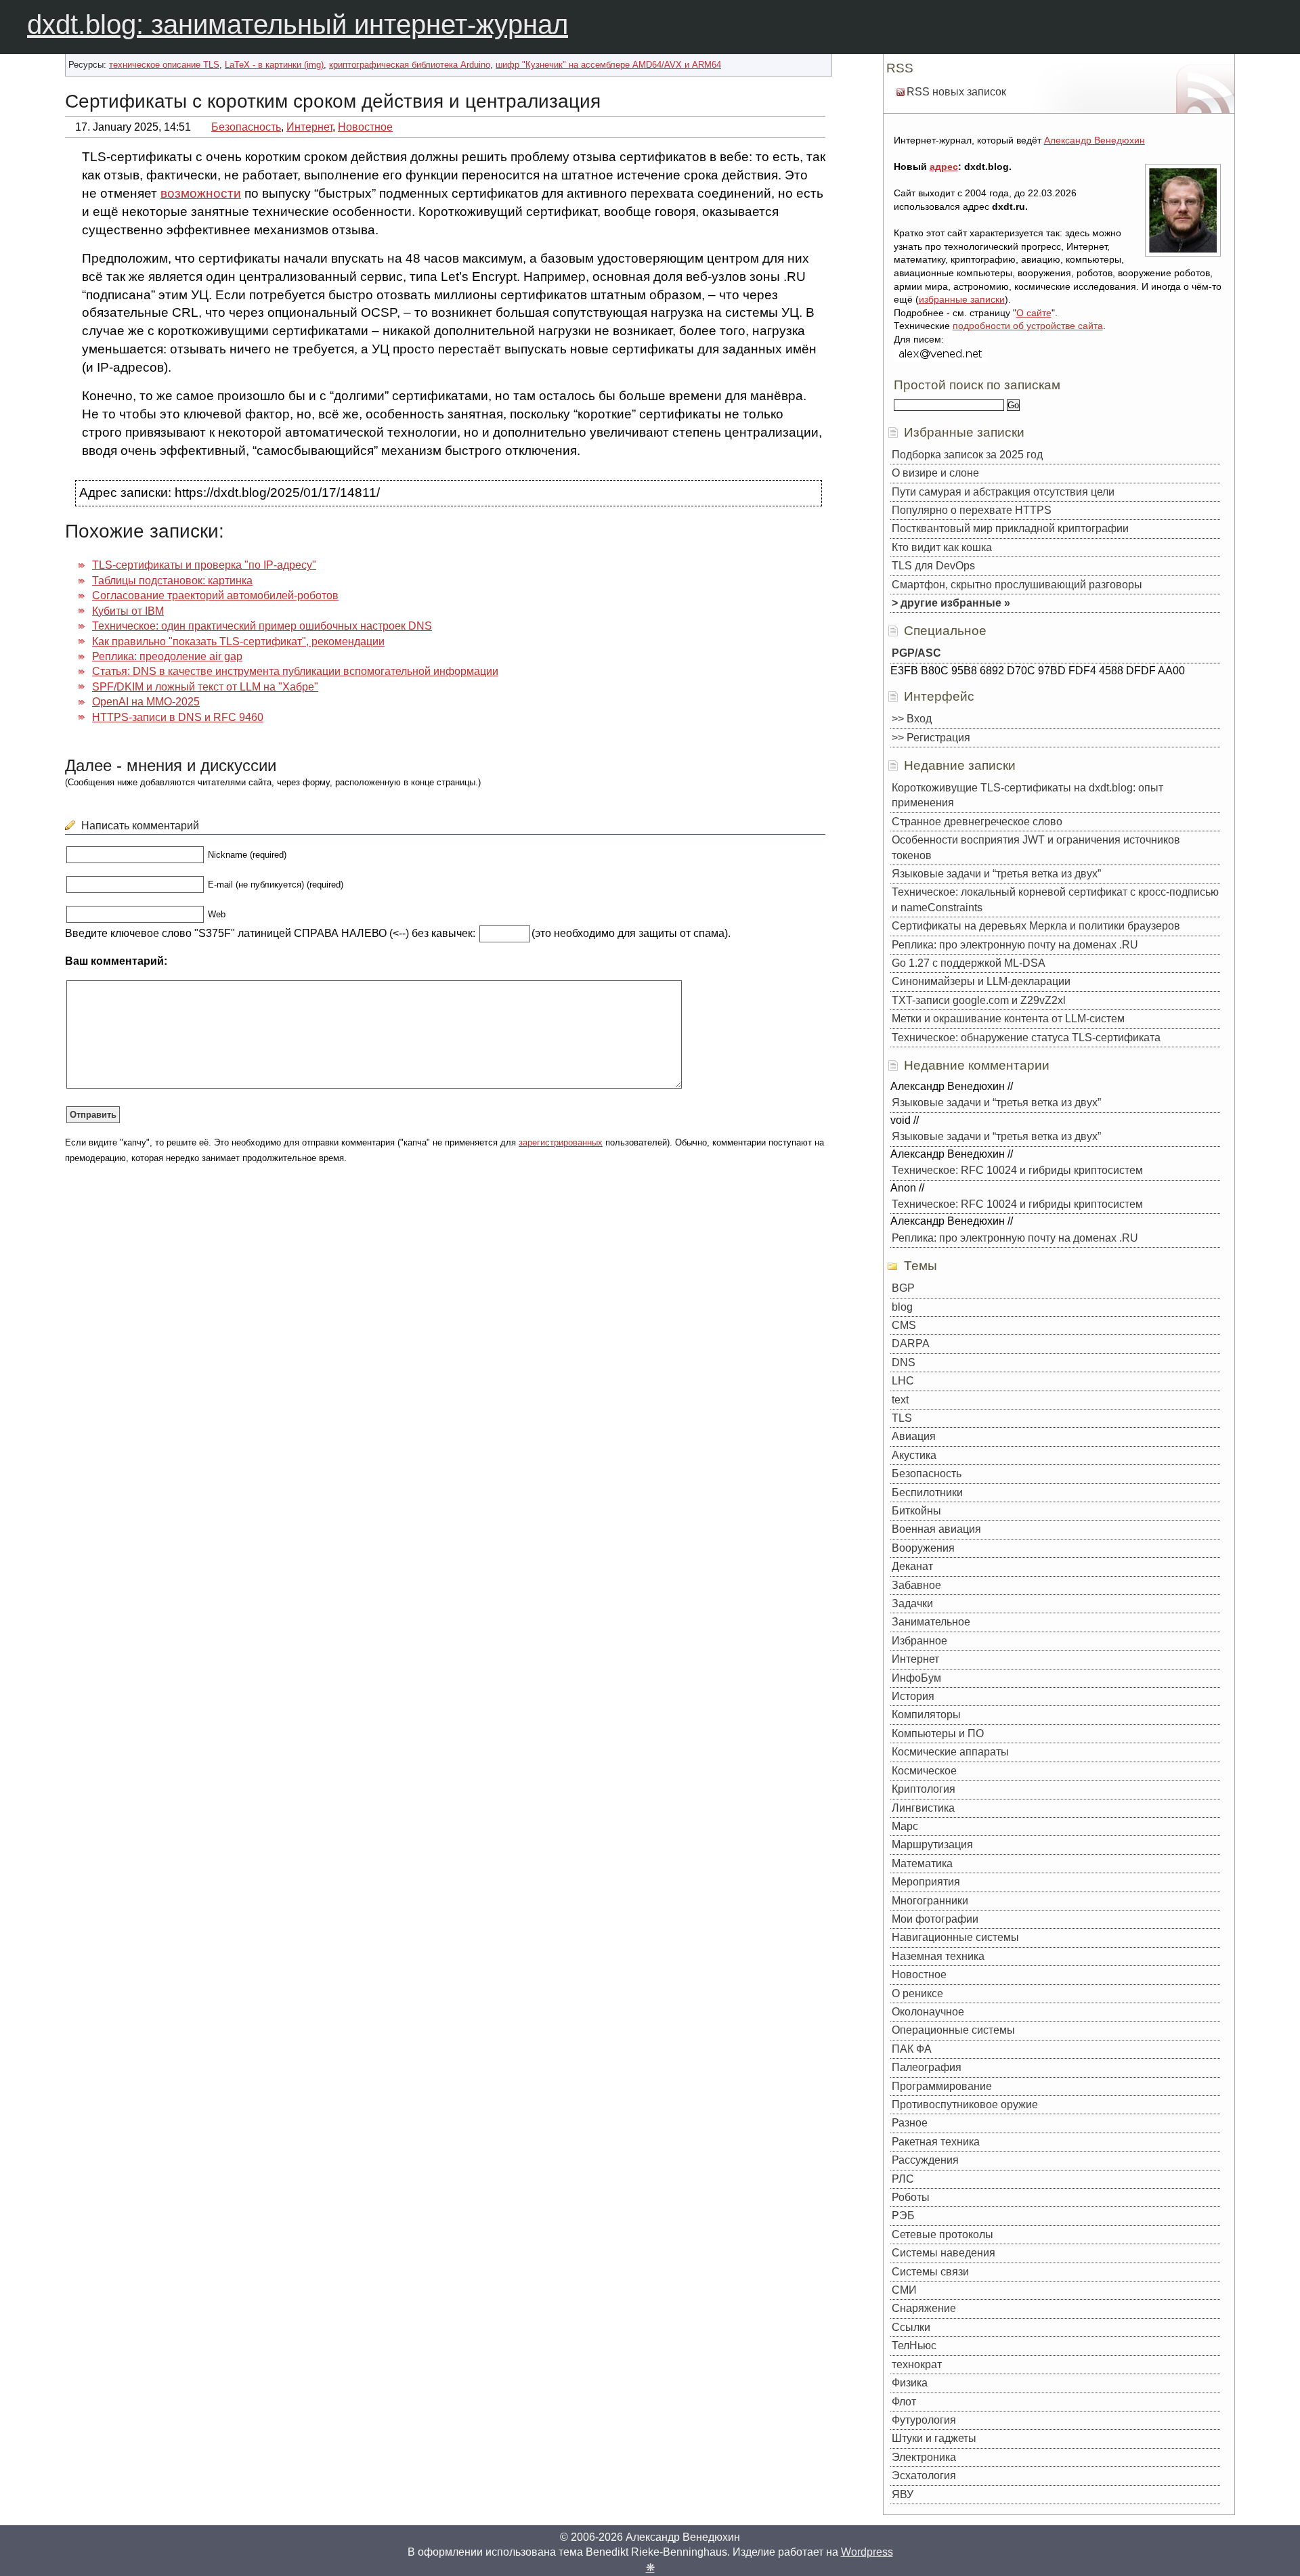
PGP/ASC (916, 653)
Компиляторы (926, 1715)
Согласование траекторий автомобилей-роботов (215, 595)
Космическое (924, 1771)
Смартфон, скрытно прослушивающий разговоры (1017, 585)
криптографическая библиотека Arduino (410, 65)
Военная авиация (936, 1529)
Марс (905, 1826)
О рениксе (917, 1993)
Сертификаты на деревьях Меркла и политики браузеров (1036, 926)
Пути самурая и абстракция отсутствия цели (1003, 492)
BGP (903, 1288)
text (900, 1400)
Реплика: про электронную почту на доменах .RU (1015, 945)
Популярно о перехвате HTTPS (972, 510)
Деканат (912, 1566)
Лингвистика (923, 1808)
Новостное (365, 127)
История (913, 1696)
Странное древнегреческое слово (977, 822)
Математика (922, 1863)
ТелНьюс (914, 2345)
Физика (910, 2383)
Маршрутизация (932, 1844)
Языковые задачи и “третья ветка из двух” (996, 874)
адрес (944, 167)
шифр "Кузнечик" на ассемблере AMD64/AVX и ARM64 (608, 65)
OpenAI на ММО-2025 (146, 702)
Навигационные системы (955, 1937)
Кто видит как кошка (942, 547)
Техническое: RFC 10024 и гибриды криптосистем (1017, 1170)
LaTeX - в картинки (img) (274, 65)
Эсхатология (924, 2475)
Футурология (924, 2420)
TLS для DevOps (933, 566)
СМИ (904, 2290)
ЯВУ (903, 2494)
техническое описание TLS (164, 65)
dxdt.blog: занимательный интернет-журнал (298, 24)
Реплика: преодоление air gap (167, 656)
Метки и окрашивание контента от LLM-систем (1008, 1019)
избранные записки (962, 299)
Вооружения (923, 1548)
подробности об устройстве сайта (1028, 326)
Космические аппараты (950, 1752)
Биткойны (916, 1511)
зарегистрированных (561, 1142)
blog (902, 1307)
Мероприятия (926, 1882)
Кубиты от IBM (128, 611)
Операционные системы (953, 2030)
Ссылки (911, 2327)
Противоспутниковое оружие (965, 2104)
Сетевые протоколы (942, 2234)
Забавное (916, 1585)
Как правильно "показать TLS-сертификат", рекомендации (238, 641)
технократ (917, 2364)
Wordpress (867, 2552)
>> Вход (912, 719)
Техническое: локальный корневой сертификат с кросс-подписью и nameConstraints (1055, 899)
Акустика (914, 1455)
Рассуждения (925, 2160)
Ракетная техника (936, 2142)
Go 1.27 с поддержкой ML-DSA (969, 963)
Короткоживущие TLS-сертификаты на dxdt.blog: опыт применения (1027, 795)
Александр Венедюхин (1095, 140)
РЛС (903, 2179)
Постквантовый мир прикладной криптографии (1010, 528)
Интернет (309, 127)
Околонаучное (928, 2012)
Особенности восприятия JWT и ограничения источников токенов (1036, 847)
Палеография (927, 2067)
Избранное (919, 1641)
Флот (904, 2402)
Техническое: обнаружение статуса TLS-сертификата (1026, 1038)
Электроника (924, 2457)
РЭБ (903, 2215)
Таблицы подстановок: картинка (172, 581)
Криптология (924, 1789)
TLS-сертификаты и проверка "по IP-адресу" (204, 565)
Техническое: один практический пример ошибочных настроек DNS (262, 626)
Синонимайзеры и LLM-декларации (981, 981)
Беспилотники (927, 1492)
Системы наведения (944, 2253)
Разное (910, 2123)
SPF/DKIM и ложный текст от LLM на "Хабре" (205, 687)
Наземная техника (938, 1956)
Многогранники (930, 1901)
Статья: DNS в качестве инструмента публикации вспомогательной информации (295, 671)
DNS (904, 1362)
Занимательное (931, 1622)
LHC (903, 1381)
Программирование (942, 2086)
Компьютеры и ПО (938, 1733)
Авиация (914, 1436)
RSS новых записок (956, 92)
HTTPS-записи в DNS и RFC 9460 (178, 717)
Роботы (911, 2197)
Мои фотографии (935, 1919)
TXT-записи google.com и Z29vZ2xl (979, 1000)
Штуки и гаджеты (934, 2438)
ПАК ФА (912, 2049)
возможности (201, 193)
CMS (904, 1325)
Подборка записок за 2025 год (967, 455)
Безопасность (246, 127)
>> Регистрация (931, 738)
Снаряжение (924, 2308)
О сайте (1034, 313)
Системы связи (930, 2272)
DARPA (911, 1344)
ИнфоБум (916, 1678)
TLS (902, 1418)
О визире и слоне (935, 473)
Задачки (912, 1603)
